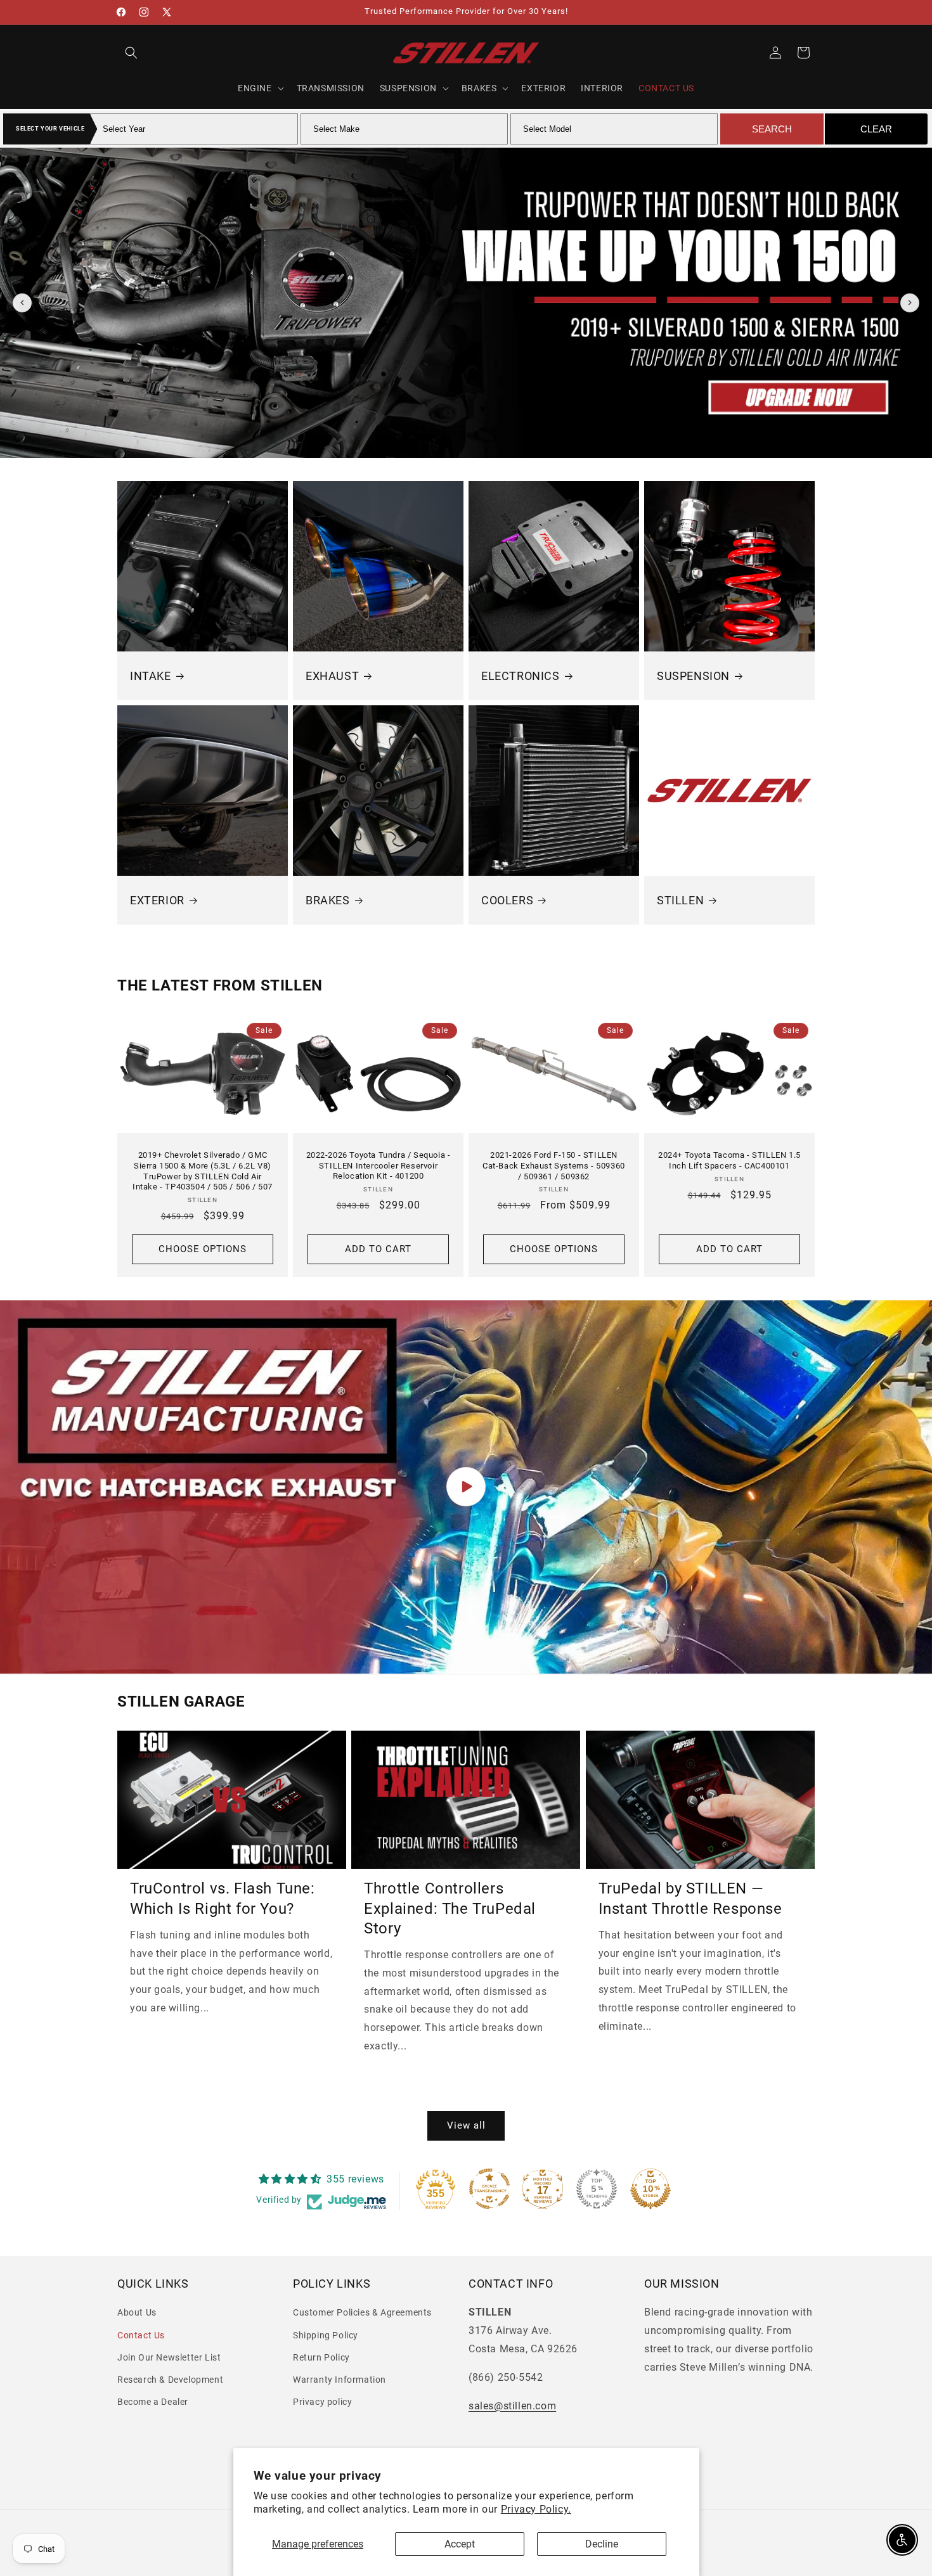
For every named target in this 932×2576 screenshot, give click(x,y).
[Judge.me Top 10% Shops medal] (650, 2189)
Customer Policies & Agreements (362, 2313)
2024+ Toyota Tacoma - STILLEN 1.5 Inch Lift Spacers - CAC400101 (729, 1160)
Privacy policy (322, 2402)
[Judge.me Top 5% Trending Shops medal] (597, 2189)
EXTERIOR (157, 900)
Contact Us (141, 2335)
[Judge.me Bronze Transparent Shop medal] (489, 2189)
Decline (602, 2544)
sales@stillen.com (512, 2406)
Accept (460, 2544)
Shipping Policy (326, 2335)
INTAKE (151, 676)
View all (466, 2125)
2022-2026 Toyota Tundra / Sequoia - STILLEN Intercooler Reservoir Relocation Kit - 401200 (379, 1166)
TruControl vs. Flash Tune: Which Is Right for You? (223, 1899)
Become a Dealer (153, 2402)
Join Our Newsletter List (169, 2357)
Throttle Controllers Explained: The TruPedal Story (450, 1909)
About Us (137, 2313)
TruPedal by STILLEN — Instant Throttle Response (690, 1899)
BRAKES (328, 900)
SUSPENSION (693, 676)
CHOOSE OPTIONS (203, 1249)
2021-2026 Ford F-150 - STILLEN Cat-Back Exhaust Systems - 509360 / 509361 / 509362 (554, 1166)
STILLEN (680, 900)
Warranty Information (340, 2380)
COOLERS (507, 900)
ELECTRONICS (521, 676)
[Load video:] (466, 1487)
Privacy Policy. (536, 2509)
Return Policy (321, 2357)
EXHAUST (332, 676)
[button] (131, 53)
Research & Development (170, 2380)
